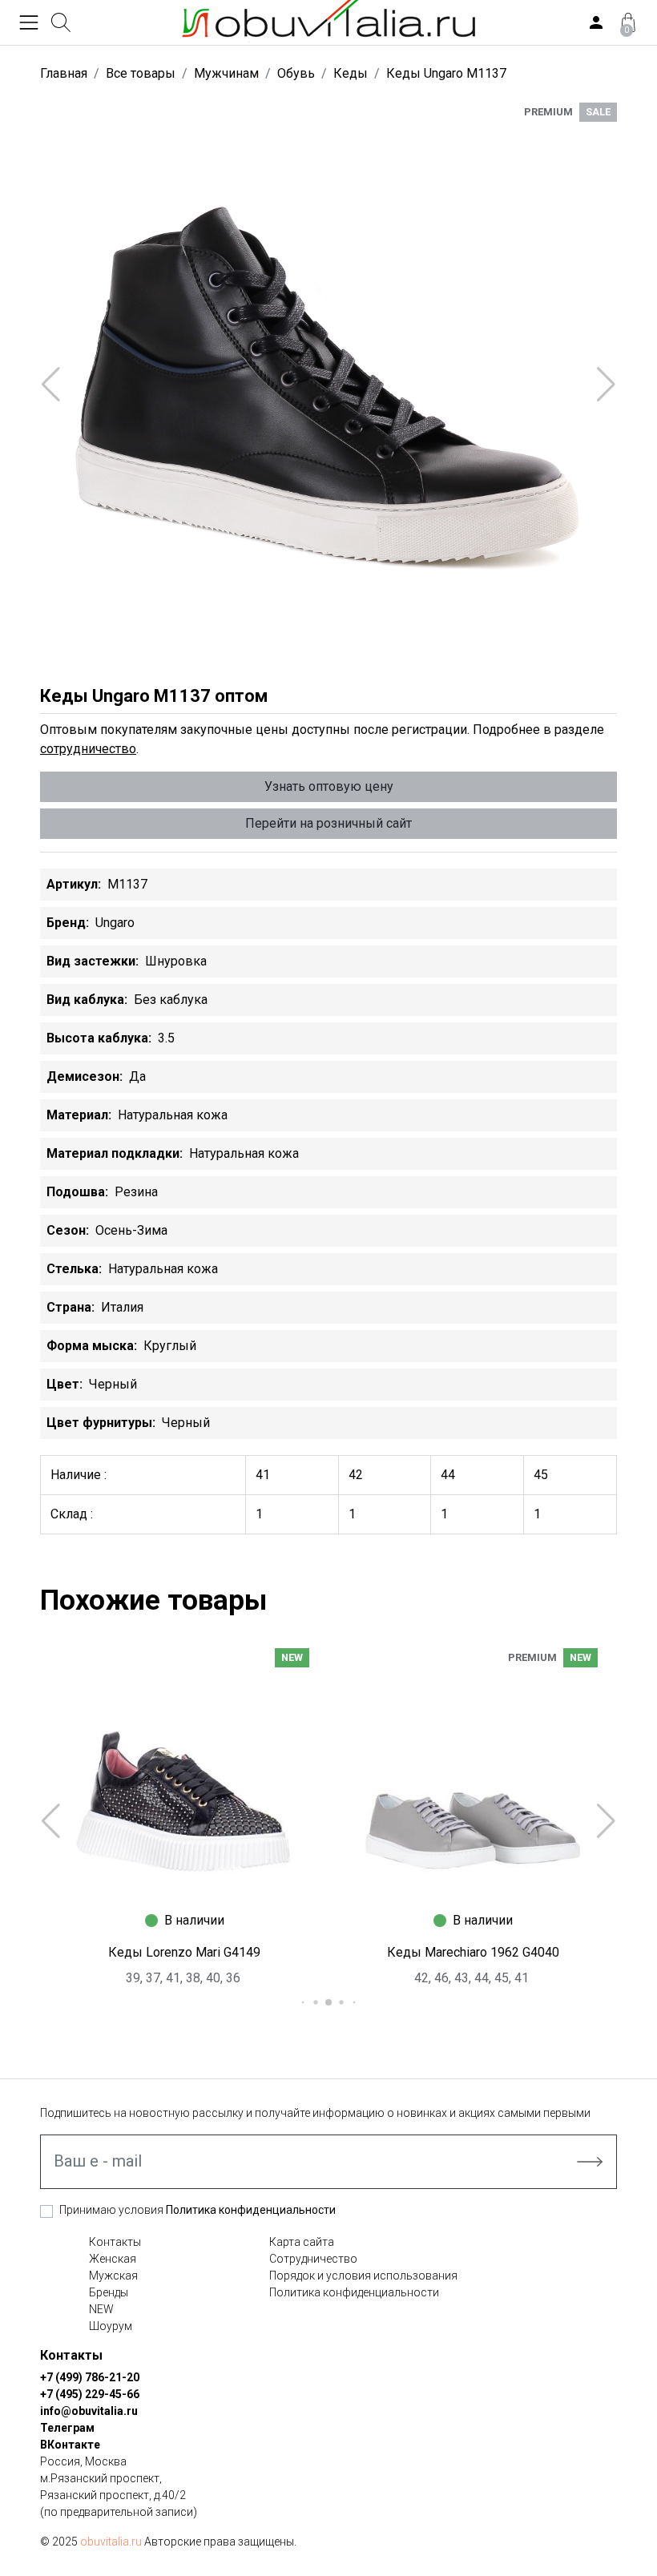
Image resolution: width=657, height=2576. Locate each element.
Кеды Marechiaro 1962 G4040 (186, 1952)
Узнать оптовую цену (329, 786)
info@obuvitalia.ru (89, 2411)
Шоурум (111, 2326)
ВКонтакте (70, 2445)
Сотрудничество (313, 2259)
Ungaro (115, 923)
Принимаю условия (198, 2210)
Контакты (115, 2242)
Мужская (113, 2276)
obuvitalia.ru (111, 2542)
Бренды (109, 2292)
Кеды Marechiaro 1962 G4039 (475, 1952)
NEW (101, 2309)
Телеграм (67, 2428)
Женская (113, 2259)
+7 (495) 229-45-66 (90, 2394)
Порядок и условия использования (363, 2276)
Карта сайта (302, 2242)
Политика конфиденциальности (251, 2210)
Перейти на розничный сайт (328, 823)
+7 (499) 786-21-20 (90, 2377)
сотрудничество (88, 749)
